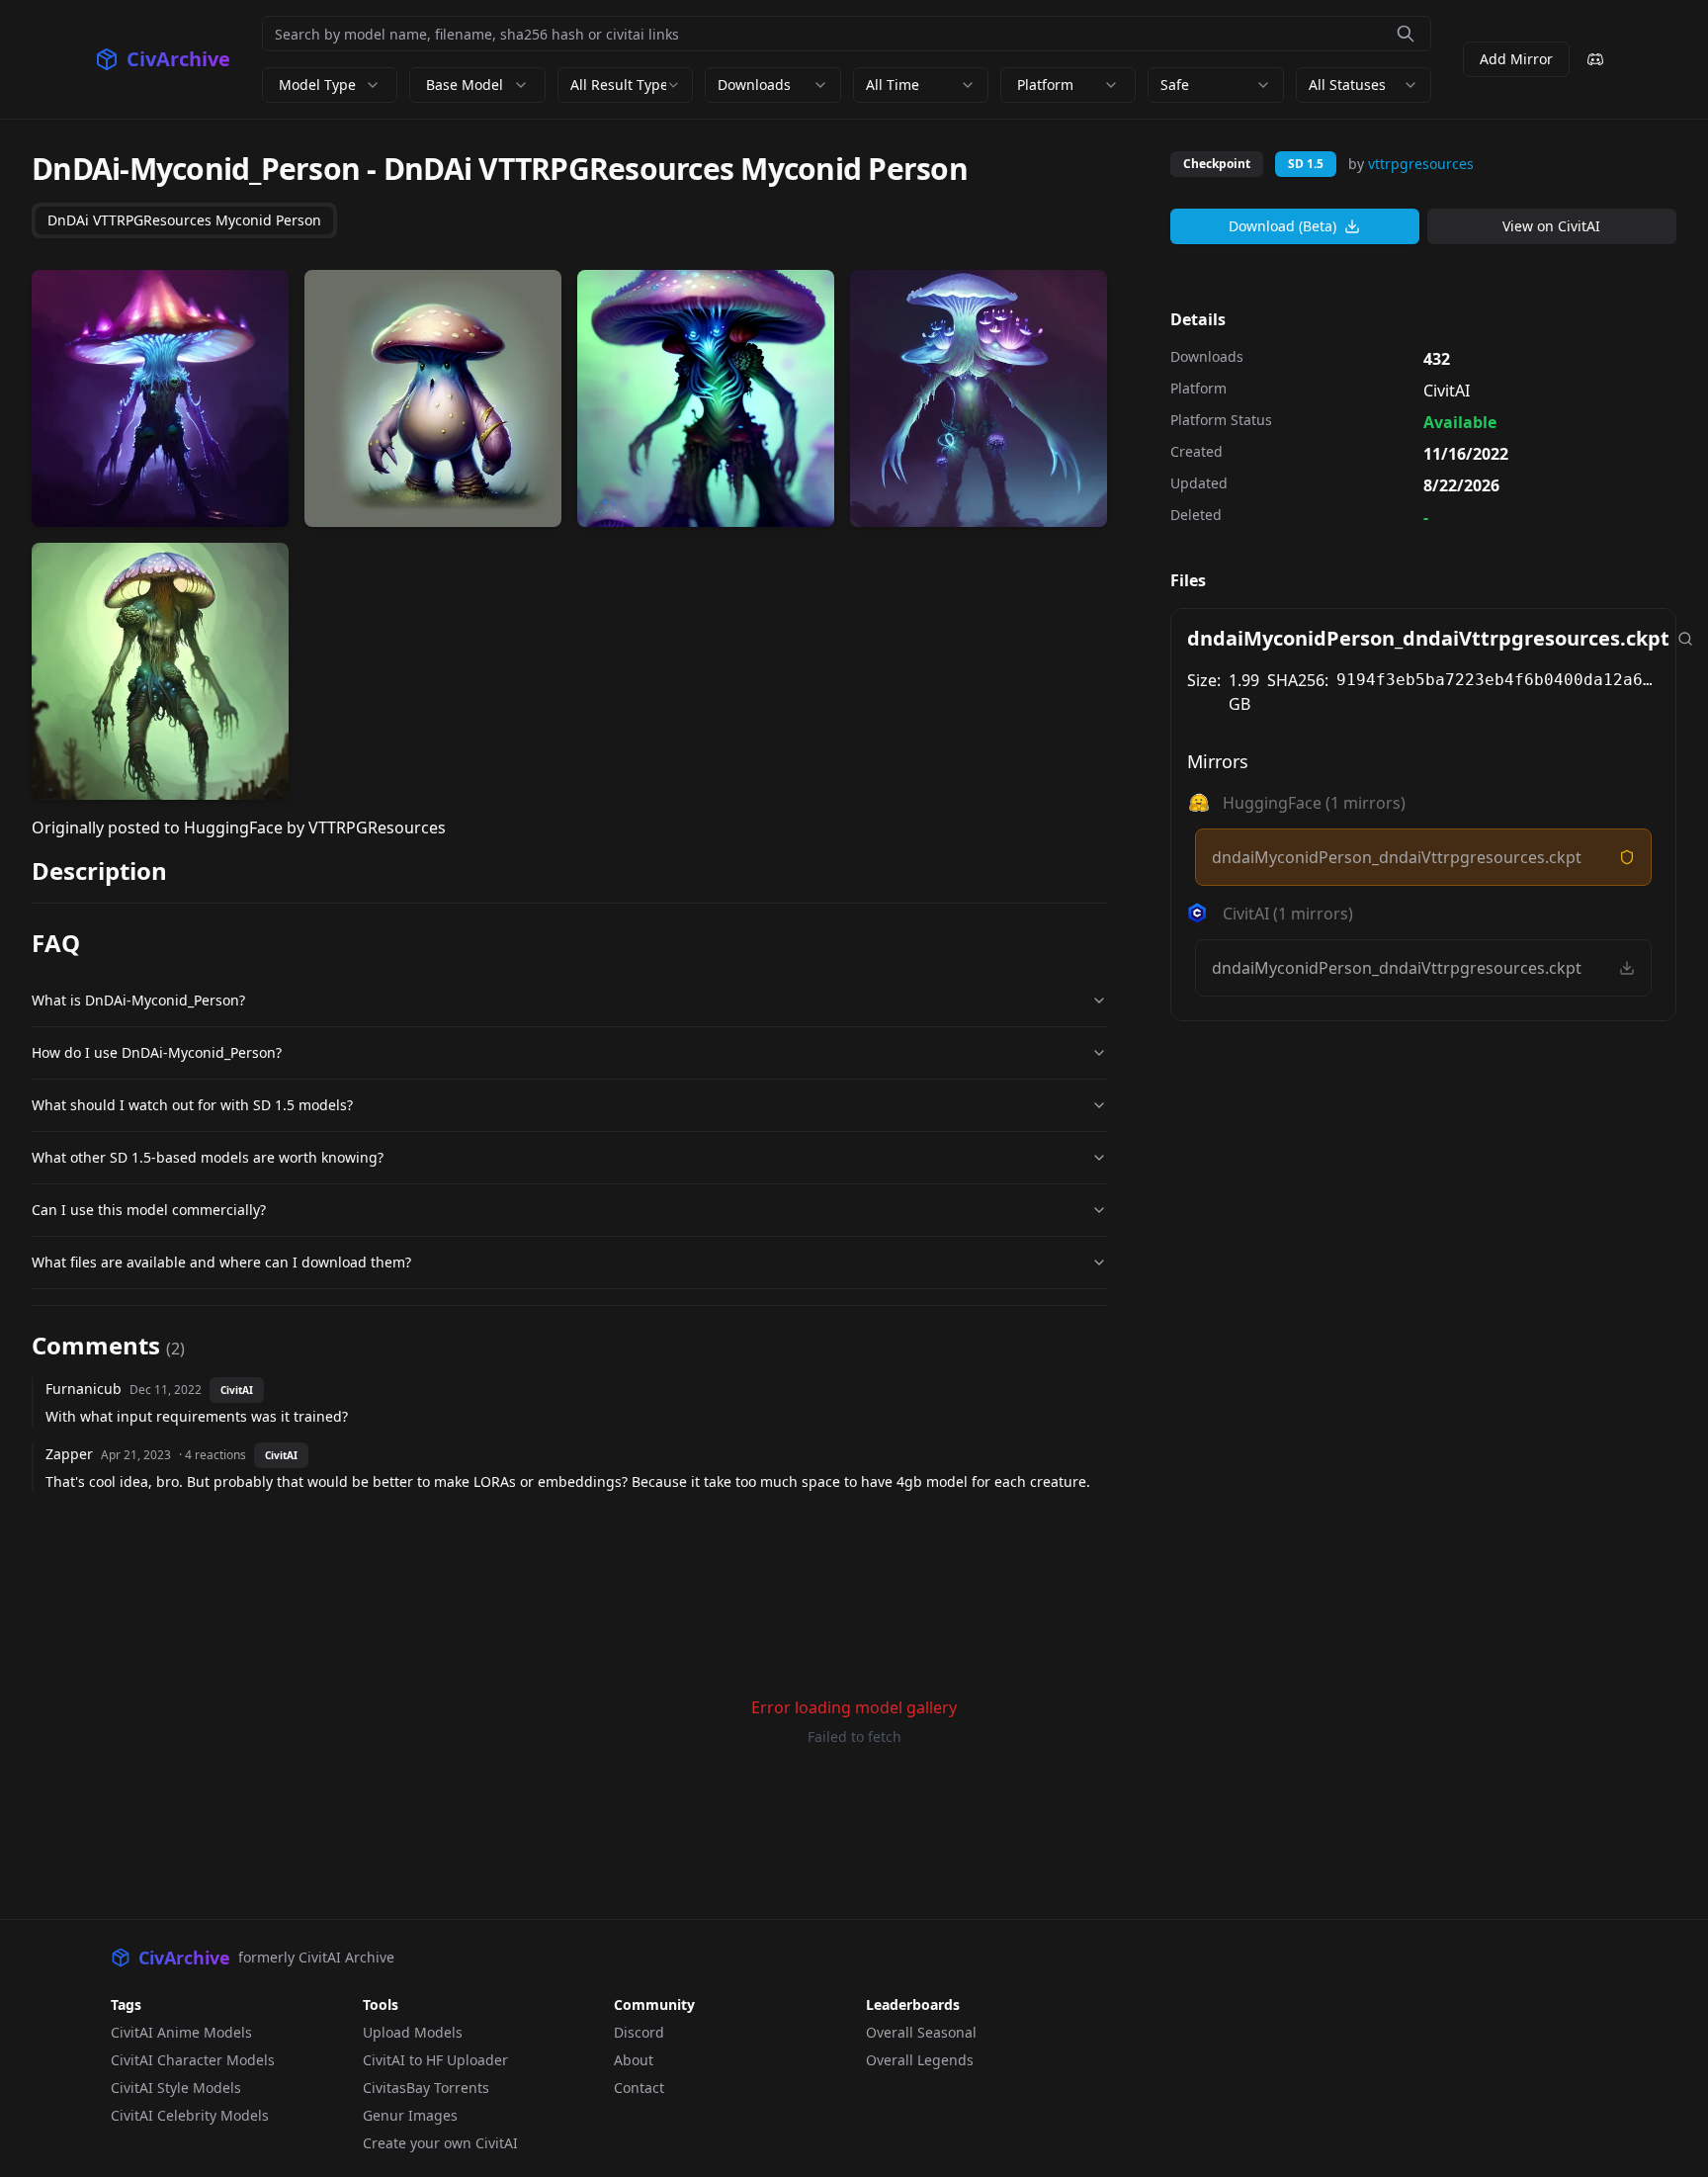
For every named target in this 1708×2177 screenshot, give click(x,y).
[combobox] (625, 85)
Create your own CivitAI (440, 2143)
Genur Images (410, 2115)
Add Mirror (1516, 59)
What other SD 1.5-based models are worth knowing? (208, 1157)
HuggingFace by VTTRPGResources (315, 827)
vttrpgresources (1421, 164)
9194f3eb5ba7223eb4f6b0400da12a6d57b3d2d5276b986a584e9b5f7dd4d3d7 (1498, 680)
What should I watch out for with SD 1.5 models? (192, 1105)
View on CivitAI (1551, 226)
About (634, 2060)
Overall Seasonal (921, 2032)
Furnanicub (84, 1389)
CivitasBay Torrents (426, 2088)
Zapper (69, 1454)
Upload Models (413, 2032)
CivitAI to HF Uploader (435, 2060)
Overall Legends (920, 2060)
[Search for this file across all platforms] (1685, 639)
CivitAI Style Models (176, 2088)
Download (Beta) (1282, 226)
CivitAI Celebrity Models (190, 2115)
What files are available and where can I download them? (221, 1262)
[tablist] (184, 220)
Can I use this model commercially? (149, 1210)
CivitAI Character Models (193, 2060)
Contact (639, 2088)
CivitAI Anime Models (181, 2032)
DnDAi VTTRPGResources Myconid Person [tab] (184, 220)
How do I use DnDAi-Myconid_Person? (157, 1052)
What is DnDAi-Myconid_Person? (138, 1000)
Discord (639, 2032)
